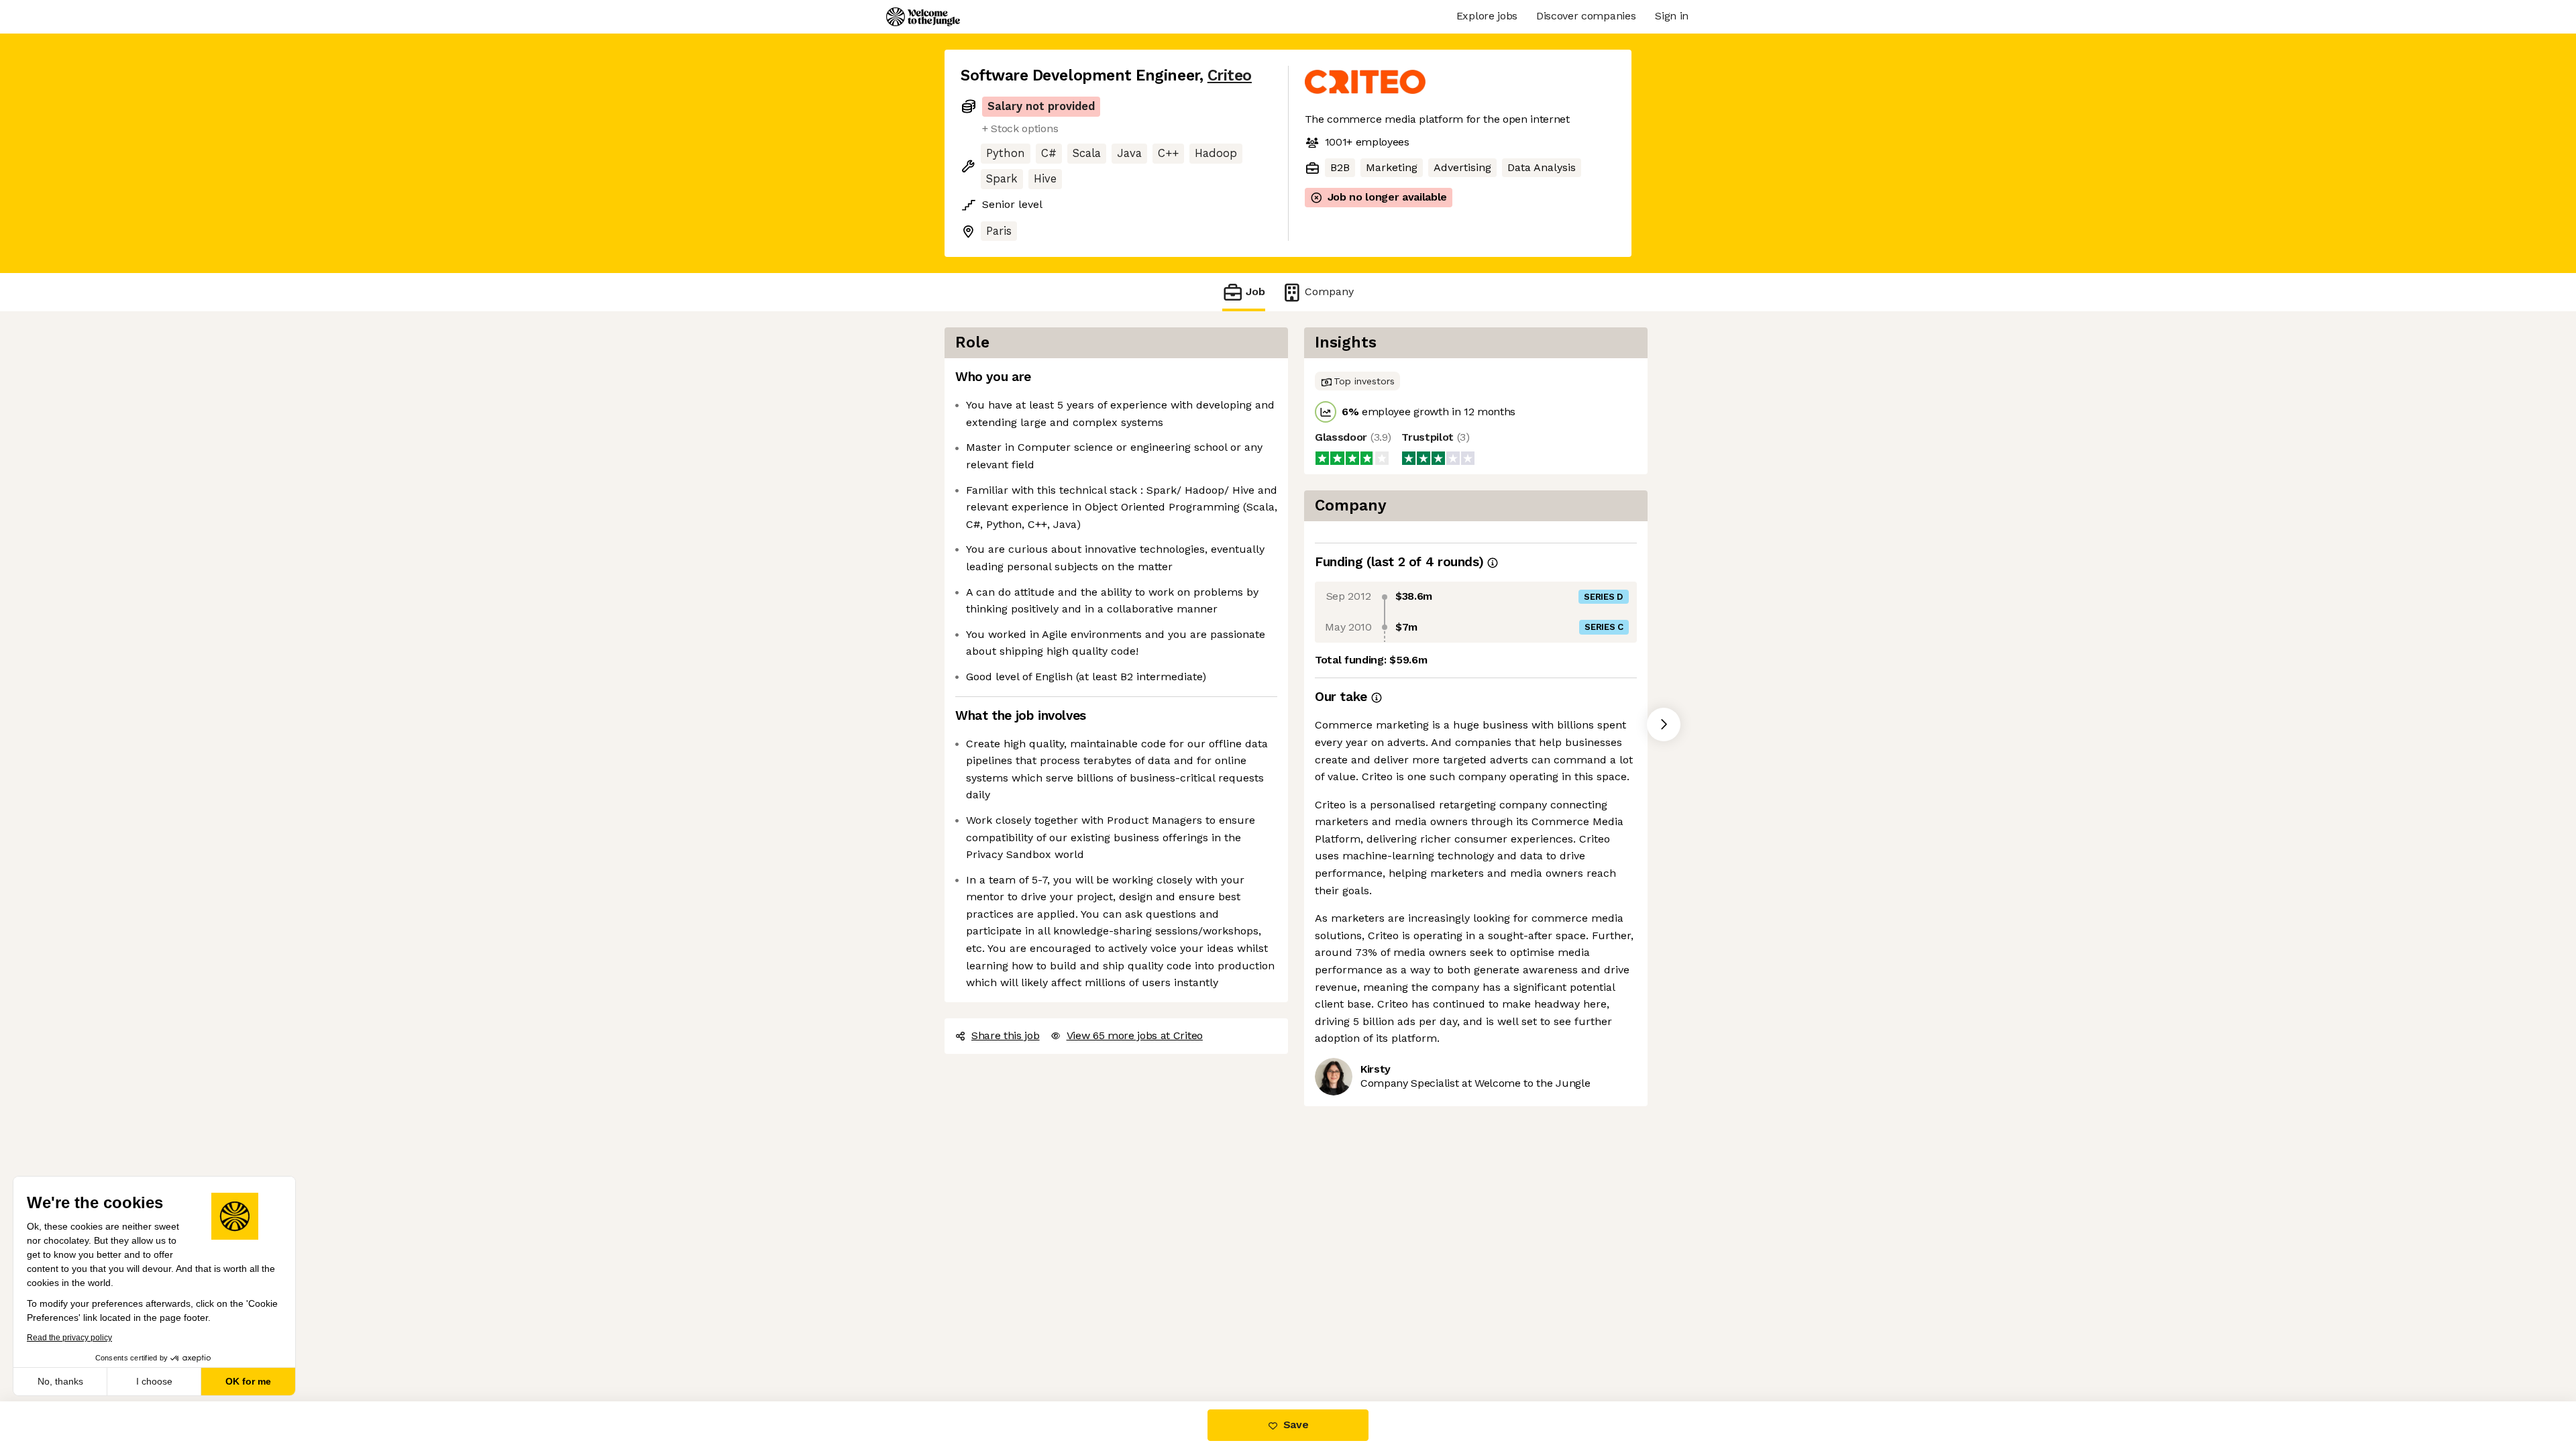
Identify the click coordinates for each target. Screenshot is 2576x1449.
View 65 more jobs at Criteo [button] (1135, 1035)
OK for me (248, 1381)
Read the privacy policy (69, 1338)
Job (1255, 291)
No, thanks (60, 1381)
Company (1329, 291)
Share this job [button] (1006, 1035)
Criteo (1230, 75)
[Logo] (923, 17)
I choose (154, 1381)
